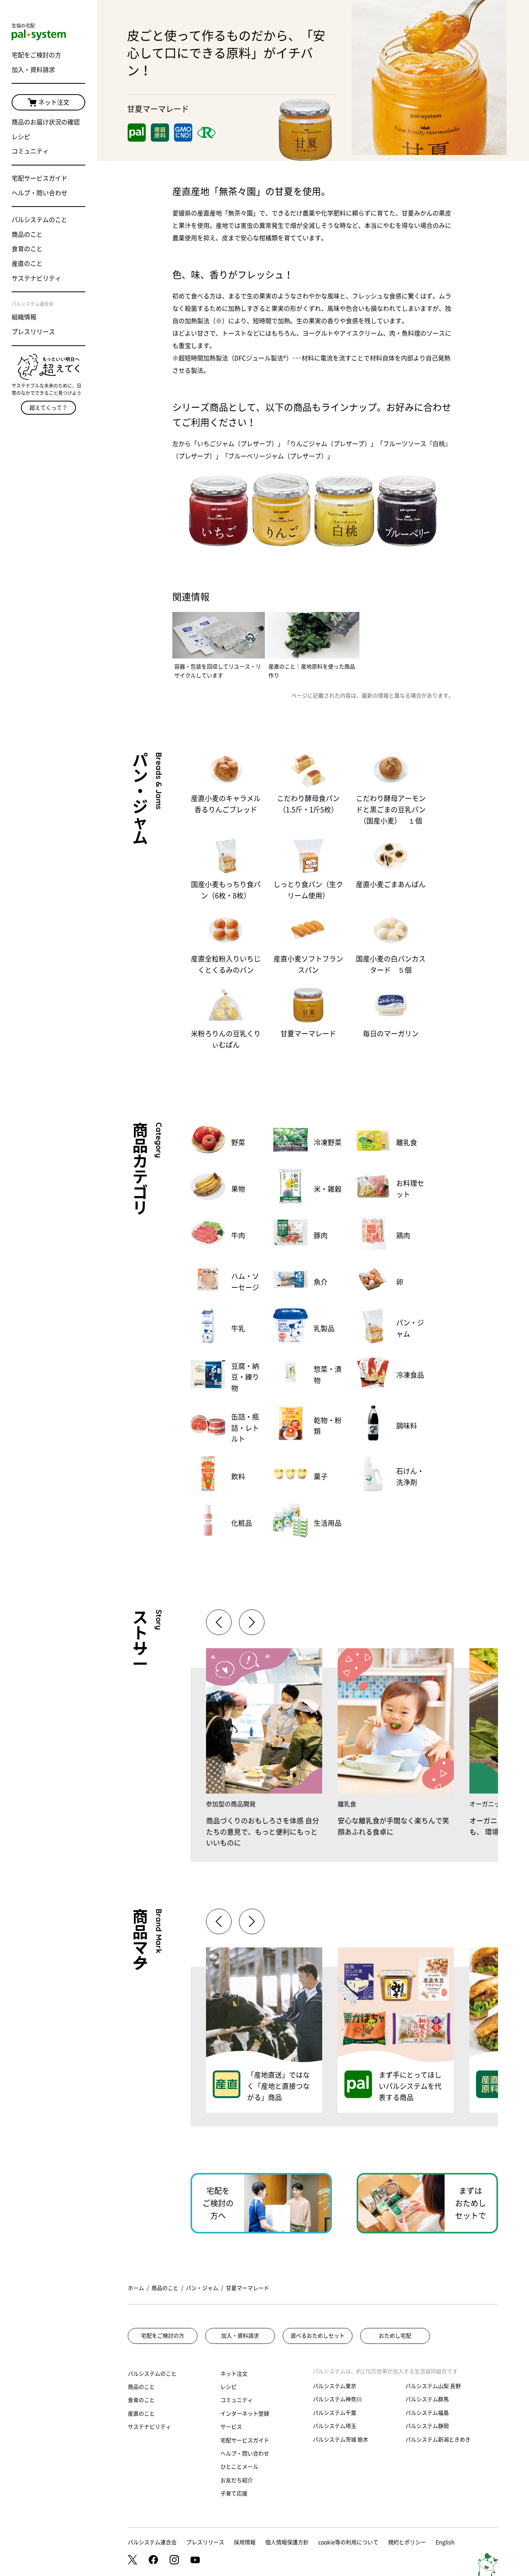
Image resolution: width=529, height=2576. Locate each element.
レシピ (21, 137)
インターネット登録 (245, 2414)
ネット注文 (54, 102)
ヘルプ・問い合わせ (40, 193)
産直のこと (27, 264)
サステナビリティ (36, 278)
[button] (252, 1622)
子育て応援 (234, 2493)
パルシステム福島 (427, 2413)
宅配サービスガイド (40, 178)
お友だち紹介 (237, 2480)
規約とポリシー (407, 2542)
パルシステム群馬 (427, 2399)
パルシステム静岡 (427, 2426)
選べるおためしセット (318, 2336)
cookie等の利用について (348, 2542)
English (445, 2542)
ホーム (136, 2288)
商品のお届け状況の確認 (46, 122)
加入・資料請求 (33, 70)
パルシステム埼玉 (335, 2426)
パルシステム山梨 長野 (433, 2386)
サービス (231, 2427)
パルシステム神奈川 (337, 2399)
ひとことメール (239, 2467)
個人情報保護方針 (287, 2542)
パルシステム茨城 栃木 (341, 2440)
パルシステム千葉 (335, 2413)
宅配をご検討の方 (36, 55)
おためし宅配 (395, 2336)
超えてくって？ (48, 408)
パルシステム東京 (335, 2386)
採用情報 (245, 2542)
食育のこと (27, 249)
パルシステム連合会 (152, 2542)
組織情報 (24, 317)
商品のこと (27, 234)
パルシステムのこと (40, 220)
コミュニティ (30, 151)
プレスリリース (33, 332)
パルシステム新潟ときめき (438, 2440)
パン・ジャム (202, 2288)
